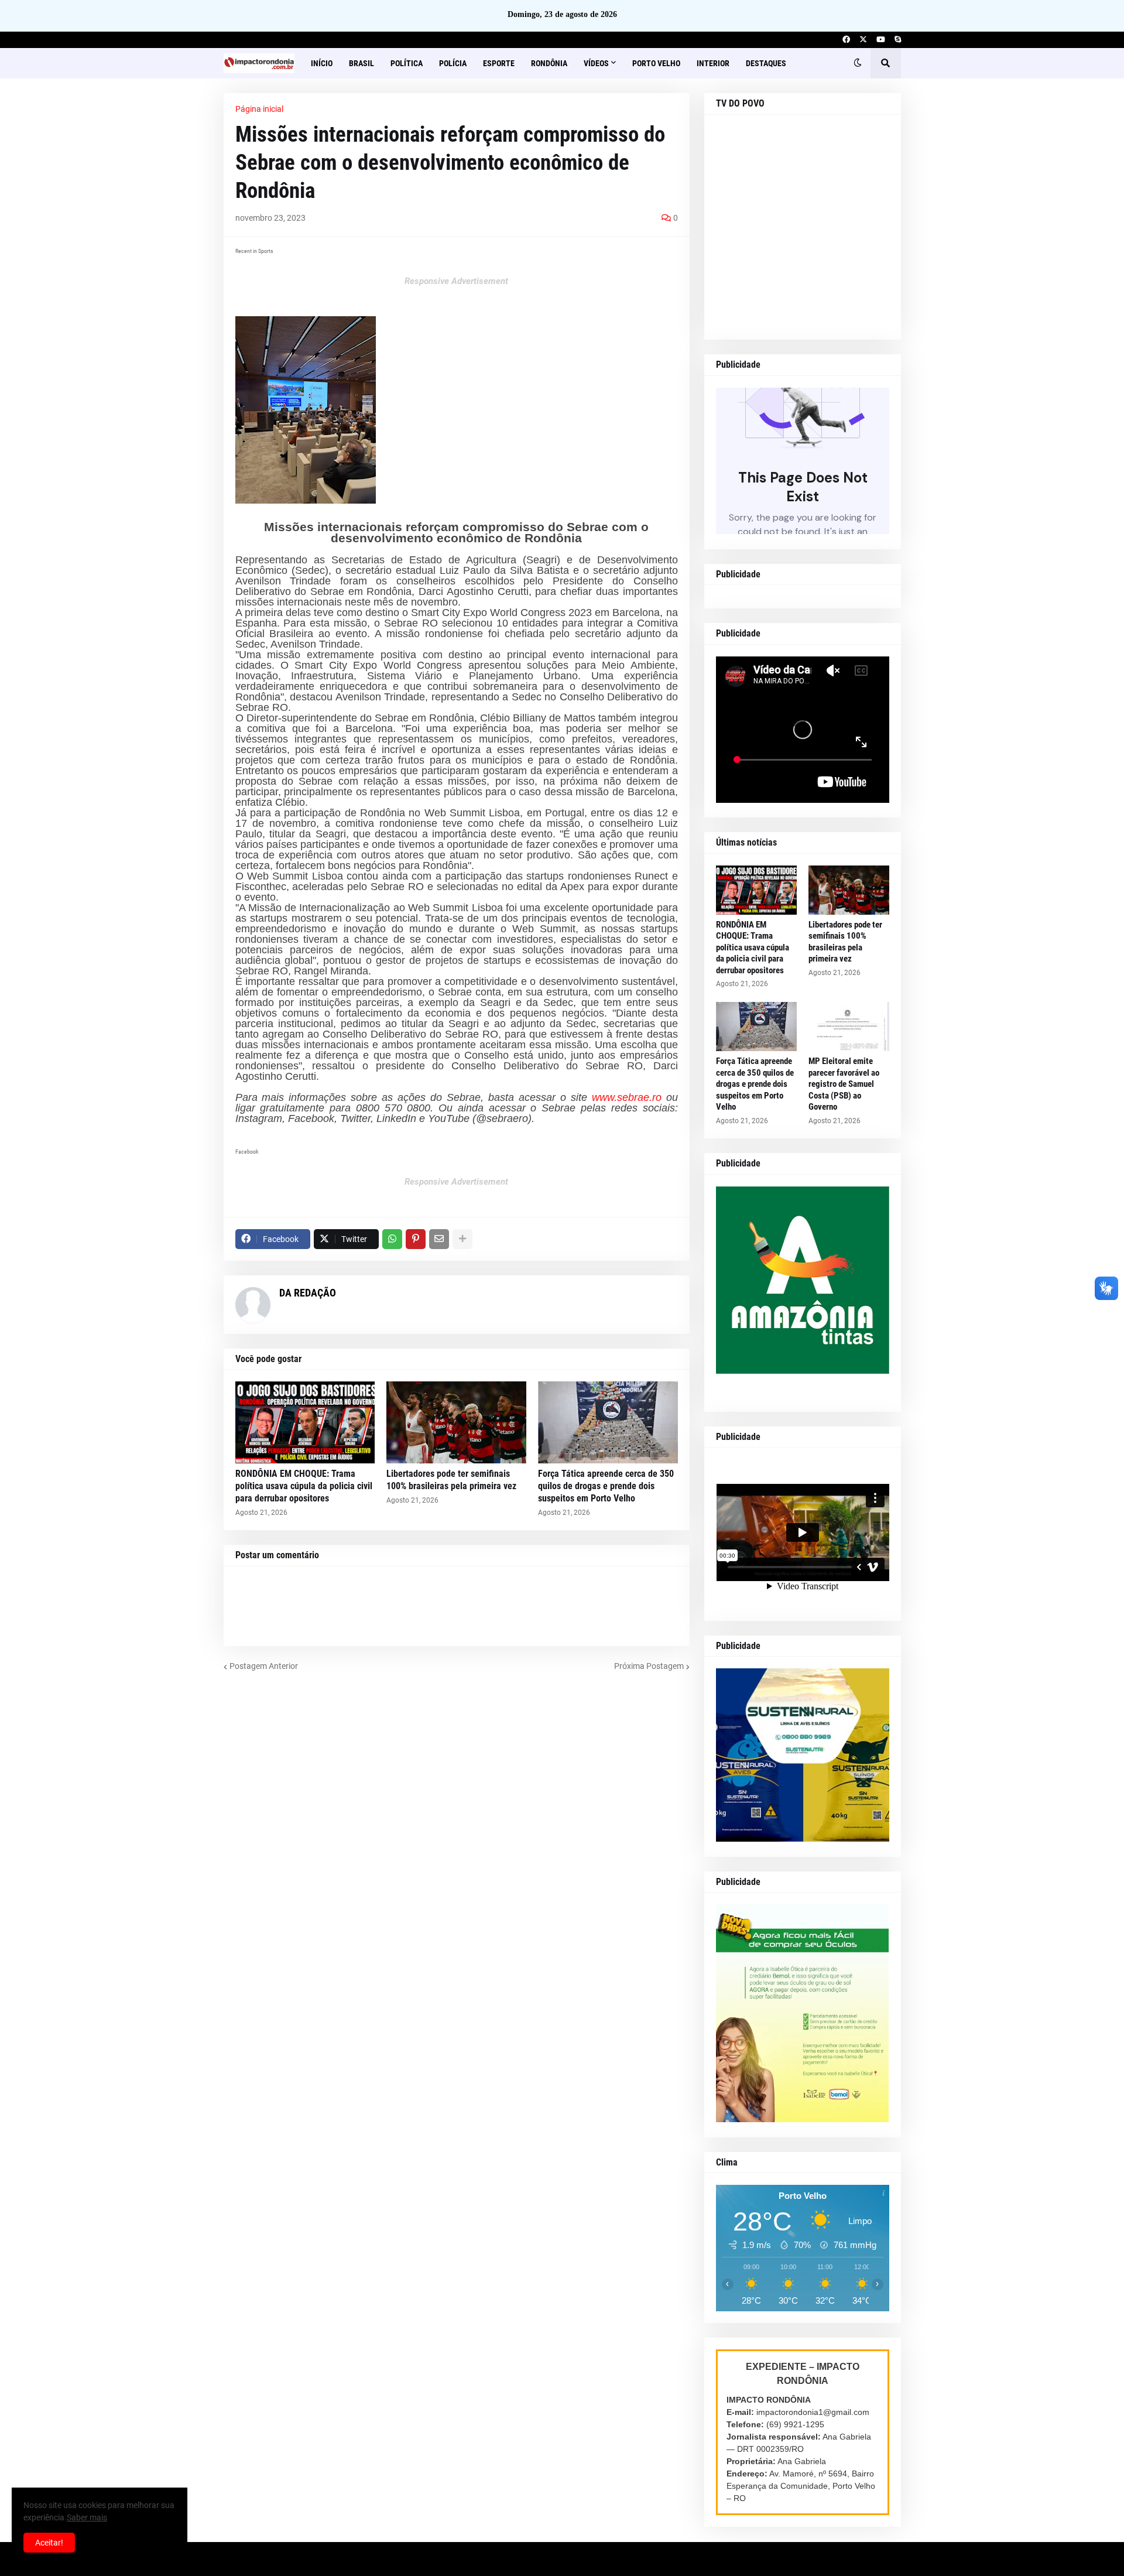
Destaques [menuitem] (766, 63)
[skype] (898, 40)
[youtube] (881, 40)
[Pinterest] (416, 1239)
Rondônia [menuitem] (549, 63)
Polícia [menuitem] (453, 63)
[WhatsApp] (392, 1239)
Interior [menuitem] (713, 63)
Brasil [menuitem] (361, 63)
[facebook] (846, 40)
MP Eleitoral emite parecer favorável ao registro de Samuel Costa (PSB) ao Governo (844, 1084)
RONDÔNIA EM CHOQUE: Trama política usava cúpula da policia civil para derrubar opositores (304, 1486)
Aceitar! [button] (49, 2543)
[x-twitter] (863, 40)
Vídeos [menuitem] (596, 63)
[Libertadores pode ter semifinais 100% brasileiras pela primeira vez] (456, 1422)
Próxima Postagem (649, 1666)
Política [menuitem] (407, 63)
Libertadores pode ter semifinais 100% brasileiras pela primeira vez (451, 1480)
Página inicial (259, 109)
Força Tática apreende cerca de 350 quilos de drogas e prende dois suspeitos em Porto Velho (606, 1486)
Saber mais (87, 2517)
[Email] (439, 1239)
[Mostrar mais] (462, 1239)
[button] (858, 63)
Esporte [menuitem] (499, 63)
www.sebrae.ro (627, 1097)
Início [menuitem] (322, 63)
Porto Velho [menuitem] (656, 63)
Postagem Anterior (264, 1666)
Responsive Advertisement (456, 281)
